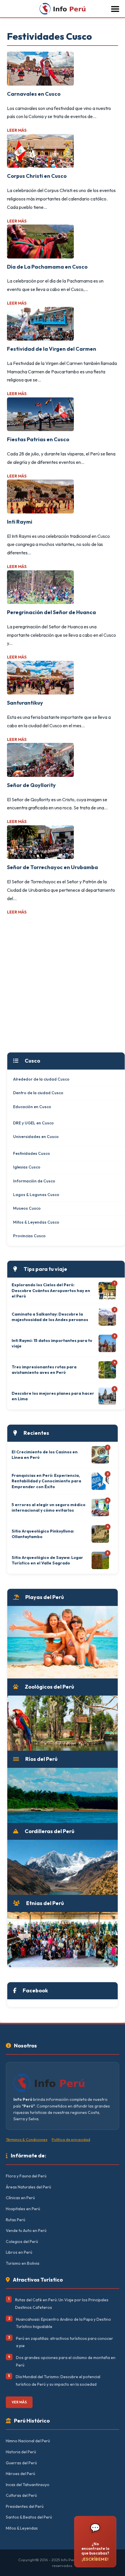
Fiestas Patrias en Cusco (38, 439)
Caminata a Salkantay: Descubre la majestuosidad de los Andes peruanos (50, 1317)
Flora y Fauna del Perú (26, 2176)
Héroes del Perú (20, 2474)
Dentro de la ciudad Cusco (38, 1093)
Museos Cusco (27, 1208)
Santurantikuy (25, 703)
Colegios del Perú (22, 2242)
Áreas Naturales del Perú (28, 2187)
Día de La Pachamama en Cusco (47, 267)
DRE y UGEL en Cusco (33, 1123)
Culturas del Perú (21, 2495)
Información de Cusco (34, 1181)
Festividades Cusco (32, 1153)
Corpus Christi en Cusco (37, 176)
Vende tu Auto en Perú (26, 2231)
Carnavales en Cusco (34, 94)
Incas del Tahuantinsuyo (28, 2485)
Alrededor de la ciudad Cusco (41, 1079)
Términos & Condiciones (27, 2139)
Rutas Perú (16, 2220)
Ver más (19, 2402)
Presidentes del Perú (25, 2506)
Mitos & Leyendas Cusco (36, 1222)
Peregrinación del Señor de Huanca (51, 612)
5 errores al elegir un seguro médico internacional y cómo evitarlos (49, 1508)
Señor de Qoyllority (31, 785)
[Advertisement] (63, 984)
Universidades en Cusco (36, 1137)
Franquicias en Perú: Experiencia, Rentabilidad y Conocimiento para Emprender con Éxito (46, 1481)
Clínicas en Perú (20, 2198)
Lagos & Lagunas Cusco (36, 1195)
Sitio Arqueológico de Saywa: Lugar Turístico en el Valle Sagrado (47, 1560)
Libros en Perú (19, 2252)
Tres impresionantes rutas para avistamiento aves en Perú (44, 1370)
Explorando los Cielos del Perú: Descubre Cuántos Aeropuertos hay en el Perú (51, 1290)
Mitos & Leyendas (22, 2528)
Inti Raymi (20, 522)
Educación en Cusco (32, 1107)
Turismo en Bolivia (23, 2263)
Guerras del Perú (21, 2463)
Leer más (17, 130)
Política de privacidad (71, 2139)
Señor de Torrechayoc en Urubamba (52, 867)
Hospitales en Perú (23, 2209)
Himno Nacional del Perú (28, 2441)
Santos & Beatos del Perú (29, 2517)
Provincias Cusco (29, 1236)
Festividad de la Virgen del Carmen (52, 349)
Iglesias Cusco (27, 1167)
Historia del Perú (21, 2452)
